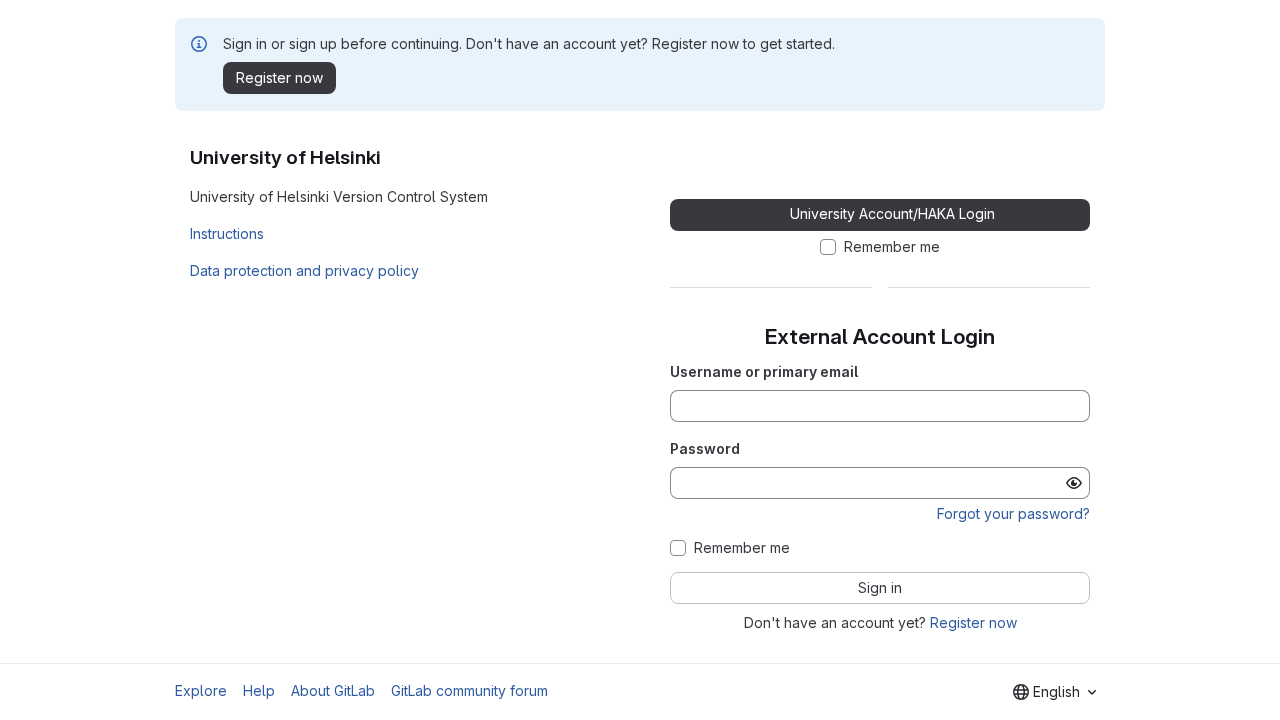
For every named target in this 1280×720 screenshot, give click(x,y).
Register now (973, 622)
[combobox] (1054, 692)
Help (259, 690)
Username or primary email (764, 371)
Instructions (227, 233)
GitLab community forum (469, 690)
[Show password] (1074, 483)
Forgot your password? (1013, 513)
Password (705, 448)
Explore (201, 690)
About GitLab (333, 690)
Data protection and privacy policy (304, 270)
